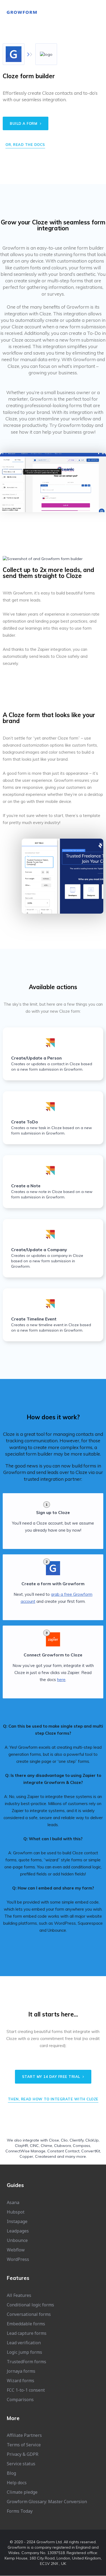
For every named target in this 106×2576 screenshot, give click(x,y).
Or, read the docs (25, 145)
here (61, 1680)
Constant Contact (63, 2151)
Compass (82, 2146)
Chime (46, 2146)
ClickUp (92, 2140)
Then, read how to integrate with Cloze (53, 2099)
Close (54, 2140)
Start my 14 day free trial (52, 2077)
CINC (34, 2146)
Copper (26, 2156)
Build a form (24, 123)
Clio (64, 2140)
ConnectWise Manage (25, 2151)
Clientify (77, 2140)
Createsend (46, 2156)
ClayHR (21, 2146)
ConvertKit (91, 2151)
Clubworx (63, 2146)
